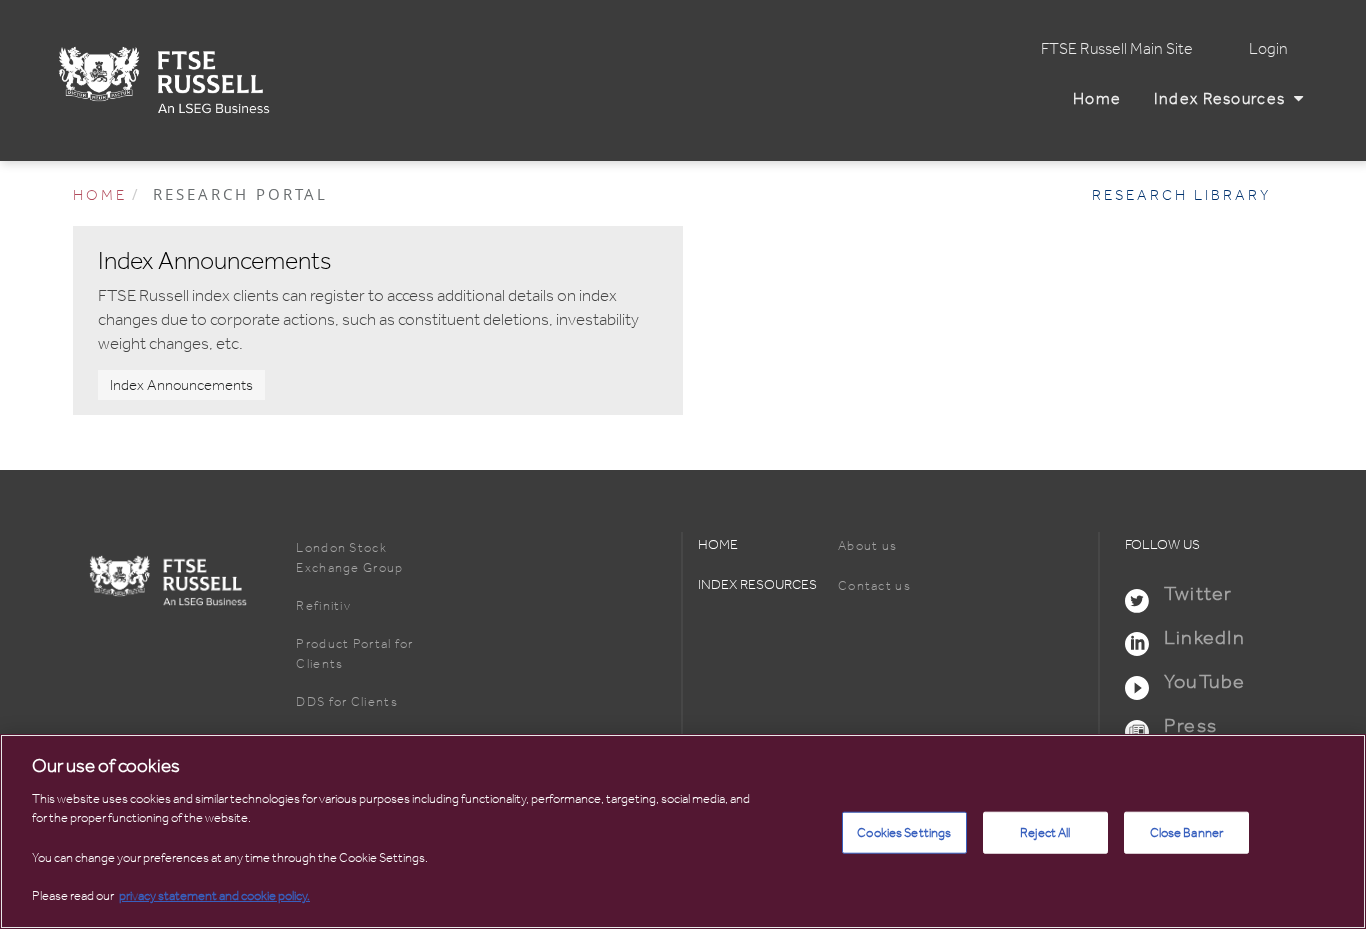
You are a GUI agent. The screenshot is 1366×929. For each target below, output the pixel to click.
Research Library (1181, 195)
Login (1268, 49)
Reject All (1045, 832)
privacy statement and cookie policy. (214, 895)
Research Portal (240, 194)
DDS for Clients (347, 701)
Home (1101, 99)
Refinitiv (323, 605)
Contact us (874, 585)
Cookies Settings (904, 832)
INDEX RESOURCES (757, 584)
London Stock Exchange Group (349, 557)
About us (867, 545)
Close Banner (1187, 832)
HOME (718, 544)
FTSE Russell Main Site (1117, 49)
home (100, 195)
